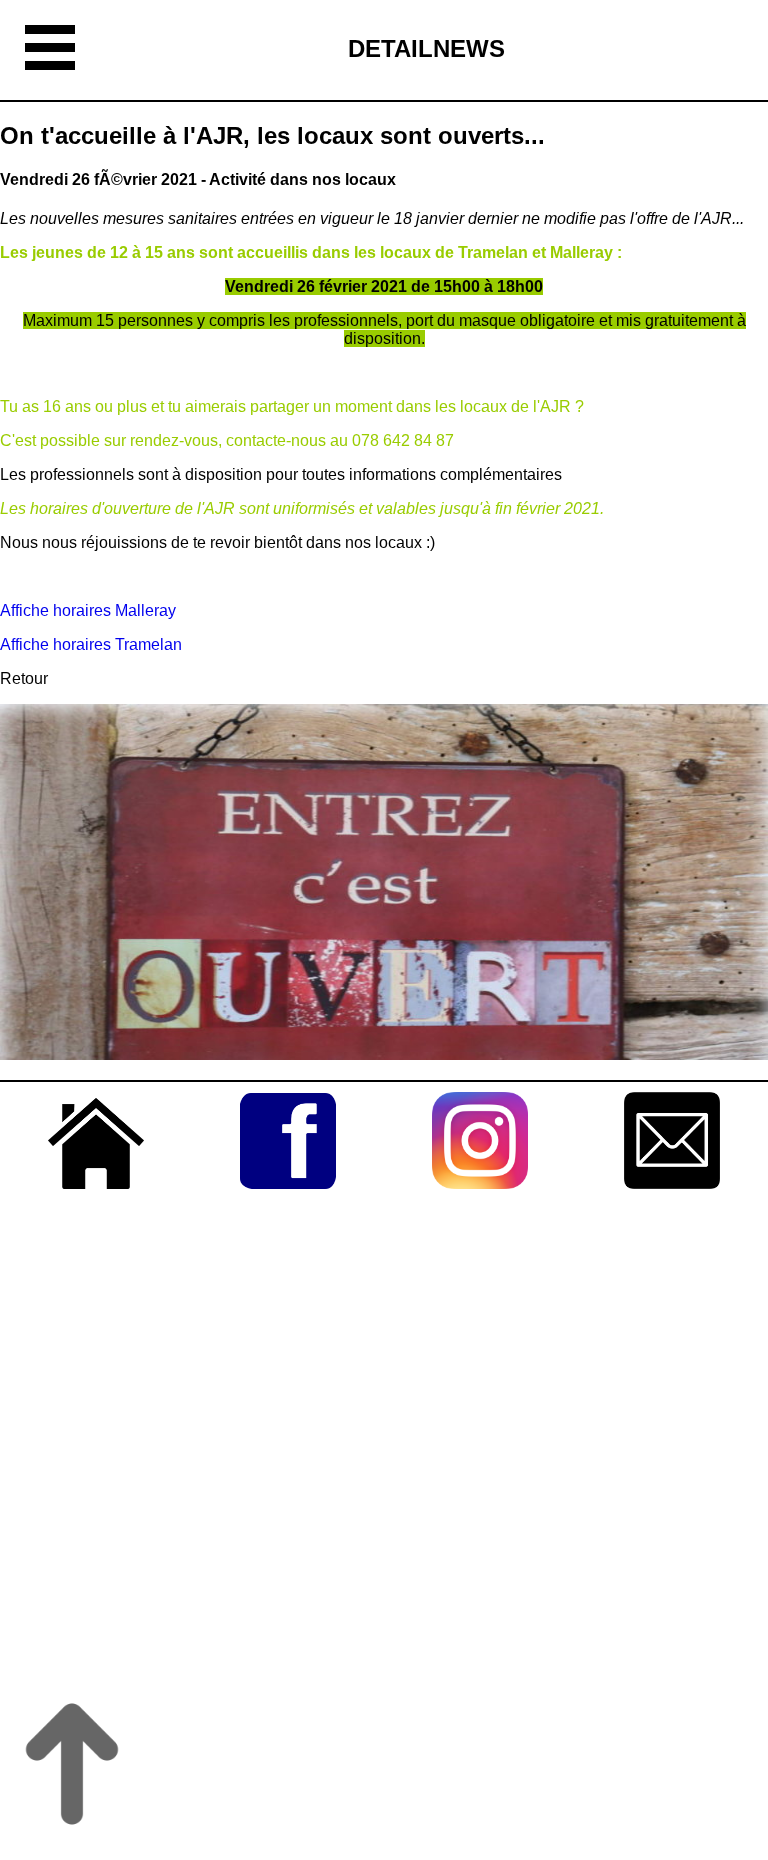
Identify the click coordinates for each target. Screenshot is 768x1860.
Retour (24, 678)
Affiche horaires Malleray (90, 610)
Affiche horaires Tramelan (93, 644)
